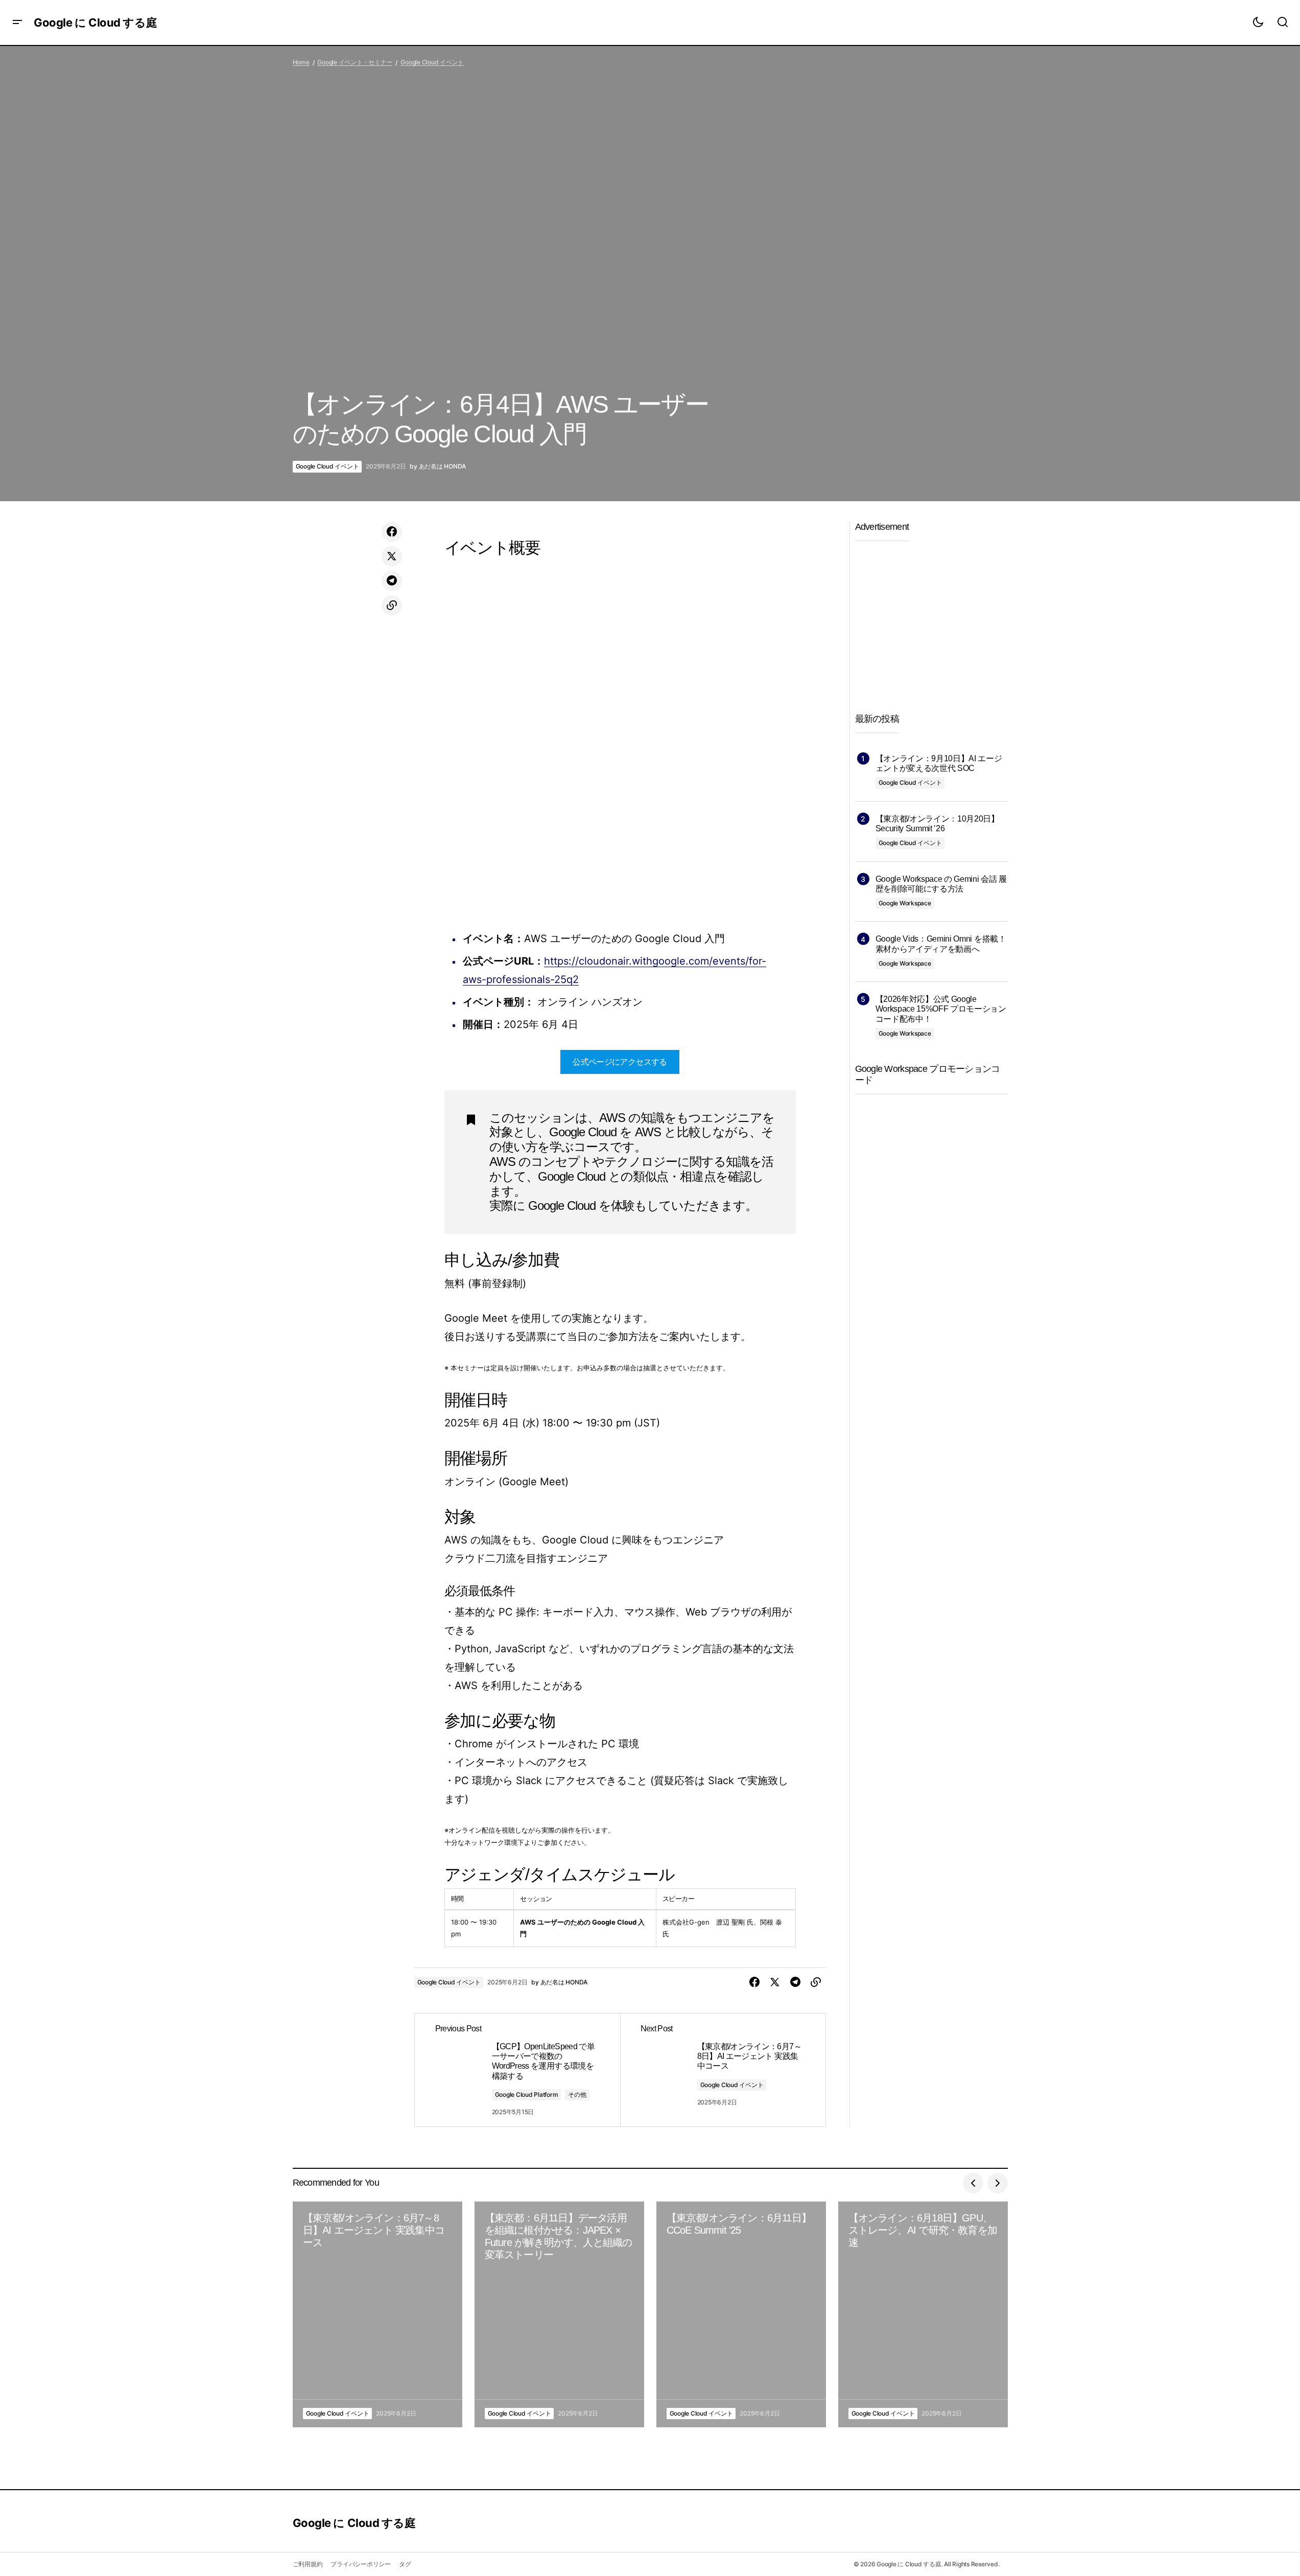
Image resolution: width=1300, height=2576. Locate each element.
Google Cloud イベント (432, 62)
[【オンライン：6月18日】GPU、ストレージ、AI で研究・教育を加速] (923, 2315)
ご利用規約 (308, 2564)
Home (301, 62)
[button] (17, 22)
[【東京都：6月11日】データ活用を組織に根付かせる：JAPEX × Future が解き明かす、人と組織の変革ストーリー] (559, 2315)
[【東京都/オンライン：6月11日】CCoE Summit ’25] (741, 2315)
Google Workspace (905, 903)
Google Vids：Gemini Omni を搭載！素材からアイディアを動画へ (941, 944)
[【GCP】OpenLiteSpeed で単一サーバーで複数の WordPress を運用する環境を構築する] (517, 2070)
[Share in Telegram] (392, 581)
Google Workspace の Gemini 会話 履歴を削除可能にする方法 (941, 884)
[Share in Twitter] (392, 556)
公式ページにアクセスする (620, 1062)
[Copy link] (392, 605)
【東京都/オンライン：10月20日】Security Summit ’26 (937, 824)
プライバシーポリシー (361, 2564)
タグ (405, 2564)
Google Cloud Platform (527, 2094)
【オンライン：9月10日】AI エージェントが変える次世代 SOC (939, 763)
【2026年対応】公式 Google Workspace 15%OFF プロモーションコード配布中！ (941, 1009)
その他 (577, 2094)
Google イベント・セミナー (355, 62)
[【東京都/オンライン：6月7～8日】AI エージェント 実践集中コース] (723, 2070)
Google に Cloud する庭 (95, 22)
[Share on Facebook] (392, 532)
